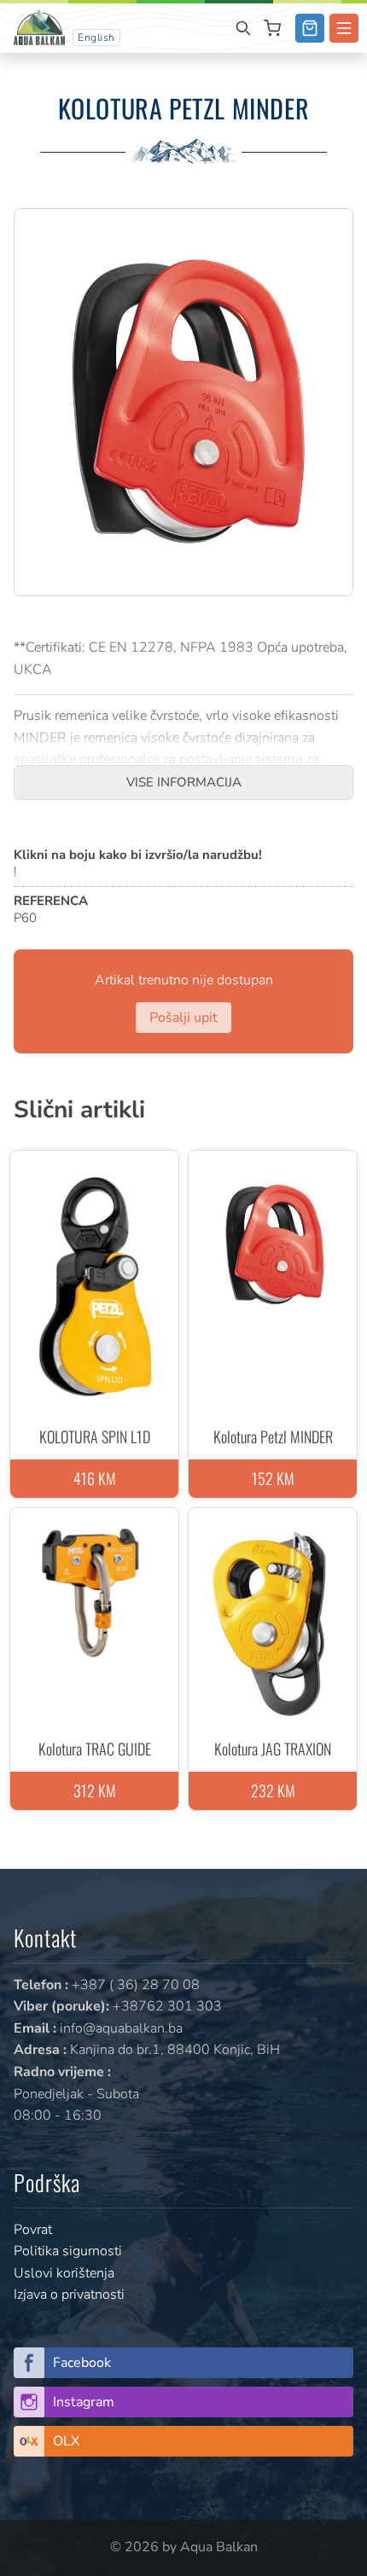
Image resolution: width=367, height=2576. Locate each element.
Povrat (33, 2230)
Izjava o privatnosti (69, 2295)
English (96, 38)
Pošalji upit (183, 1018)
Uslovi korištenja (64, 2273)
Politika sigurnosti (68, 2251)
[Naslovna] (39, 26)
